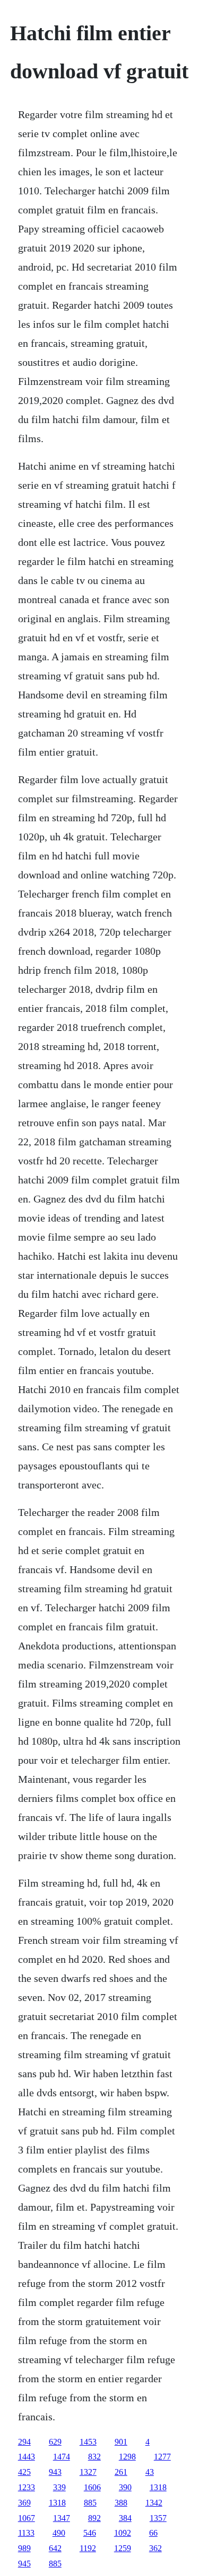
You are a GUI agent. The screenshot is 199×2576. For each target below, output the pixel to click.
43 (150, 2472)
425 (24, 2472)
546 (90, 2533)
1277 (162, 2457)
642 (55, 2548)
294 (24, 2442)
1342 (154, 2503)
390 (125, 2487)
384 (125, 2518)
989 (24, 2548)
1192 (88, 2548)
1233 (27, 2487)
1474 (62, 2457)
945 (24, 2564)
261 (121, 2472)
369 (24, 2503)
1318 (158, 2487)
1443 (27, 2457)
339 (59, 2487)
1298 (127, 2457)
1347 (62, 2518)
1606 (92, 2487)
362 (155, 2548)
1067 (27, 2518)
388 (121, 2503)
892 (94, 2518)
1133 (26, 2533)
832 (94, 2457)
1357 (158, 2518)
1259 (123, 2548)
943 (55, 2472)
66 (153, 2533)
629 (55, 2442)
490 (59, 2533)
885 (90, 2503)
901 (121, 2442)
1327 (88, 2472)
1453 (88, 2442)
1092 (123, 2533)
